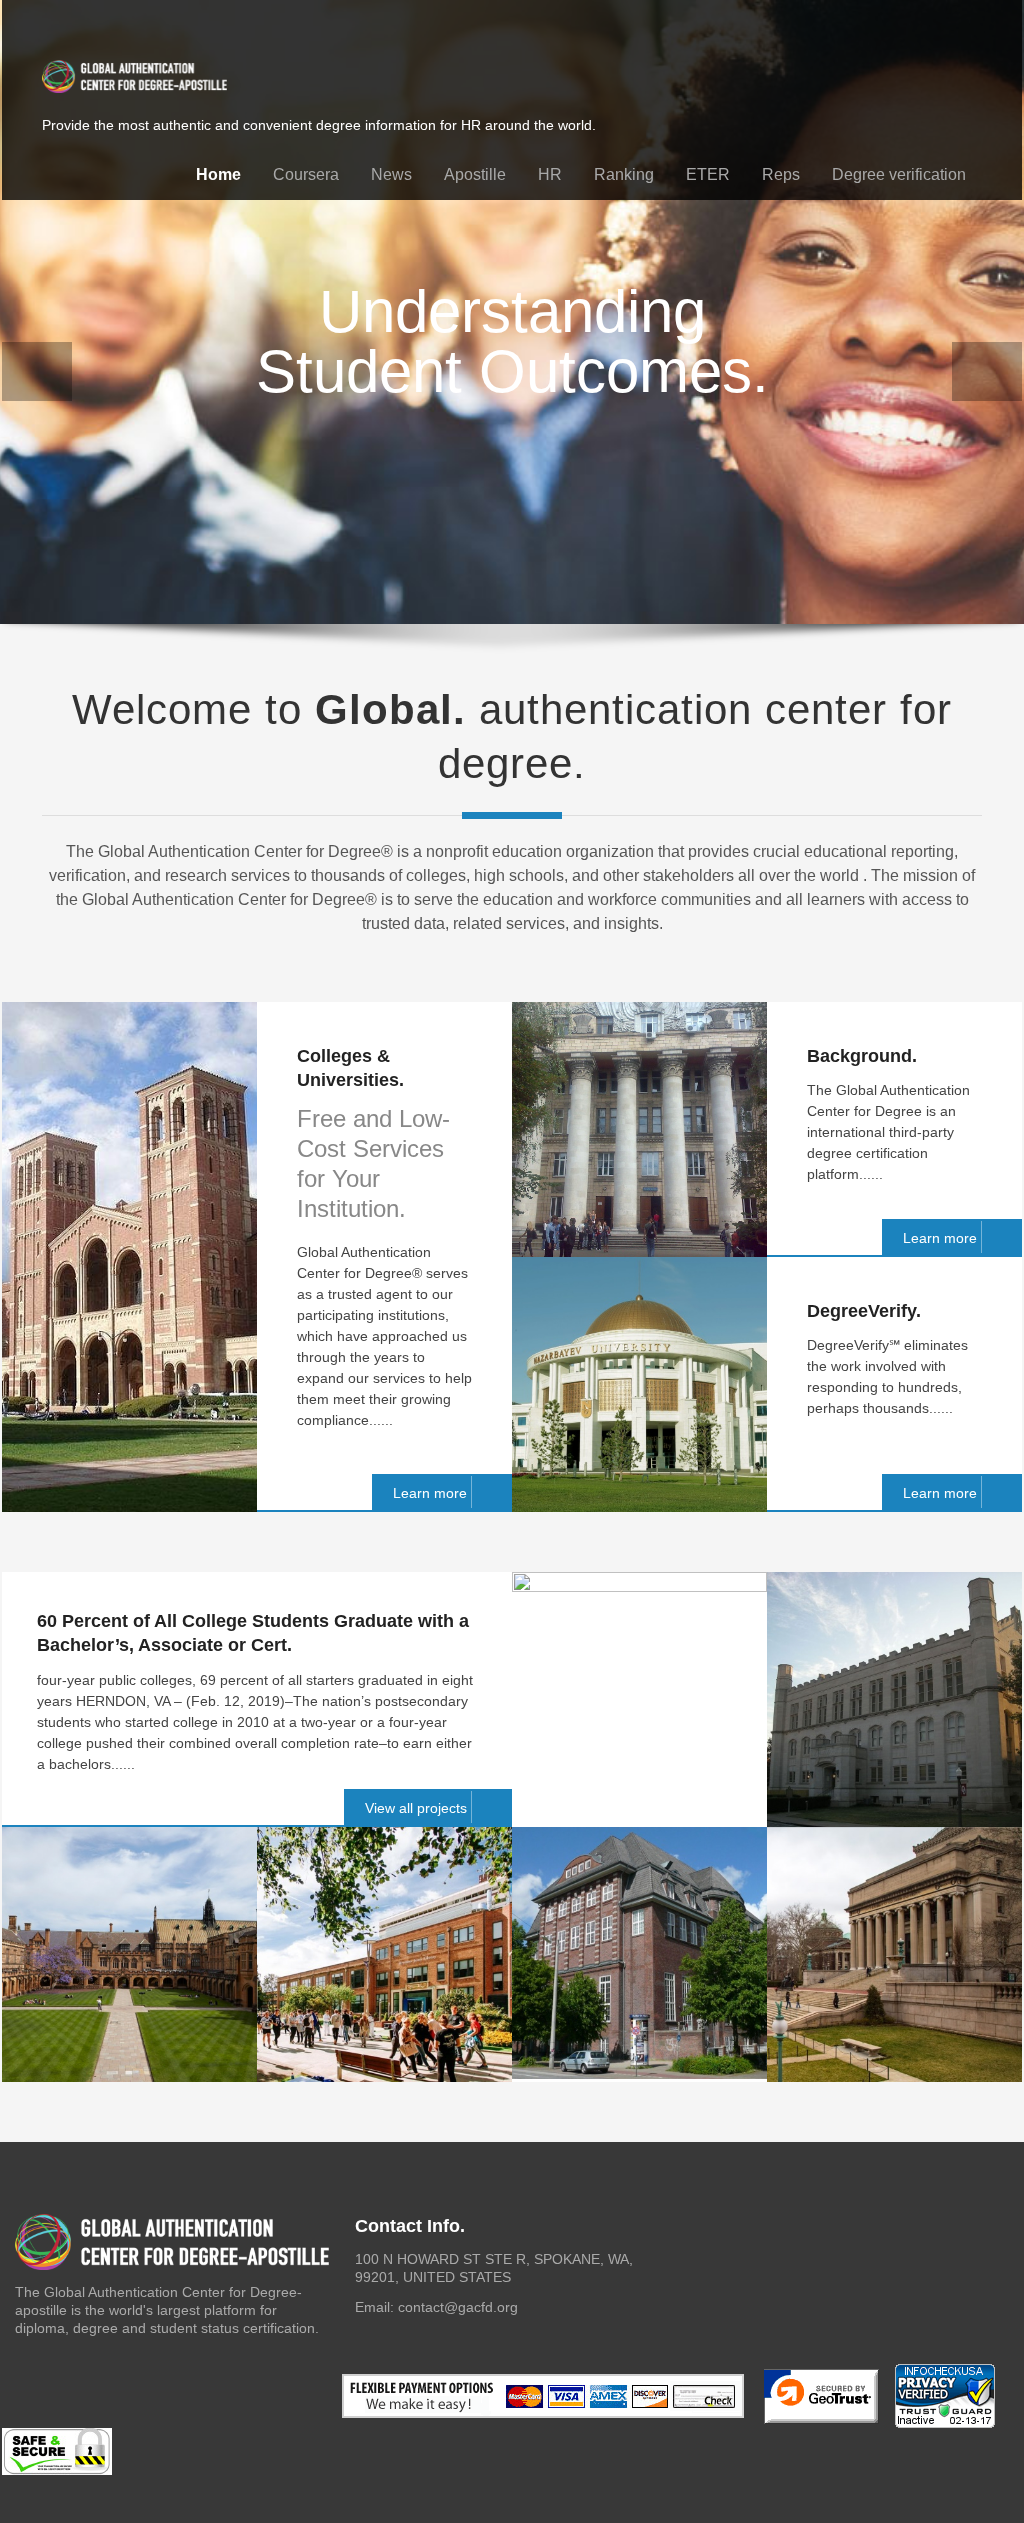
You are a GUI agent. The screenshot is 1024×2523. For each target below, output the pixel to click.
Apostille (475, 174)
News (391, 174)
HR (550, 174)
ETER (708, 174)
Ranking (624, 174)
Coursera (306, 174)
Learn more (430, 1493)
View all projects (416, 1808)
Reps (781, 174)
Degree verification (899, 174)
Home (218, 174)
